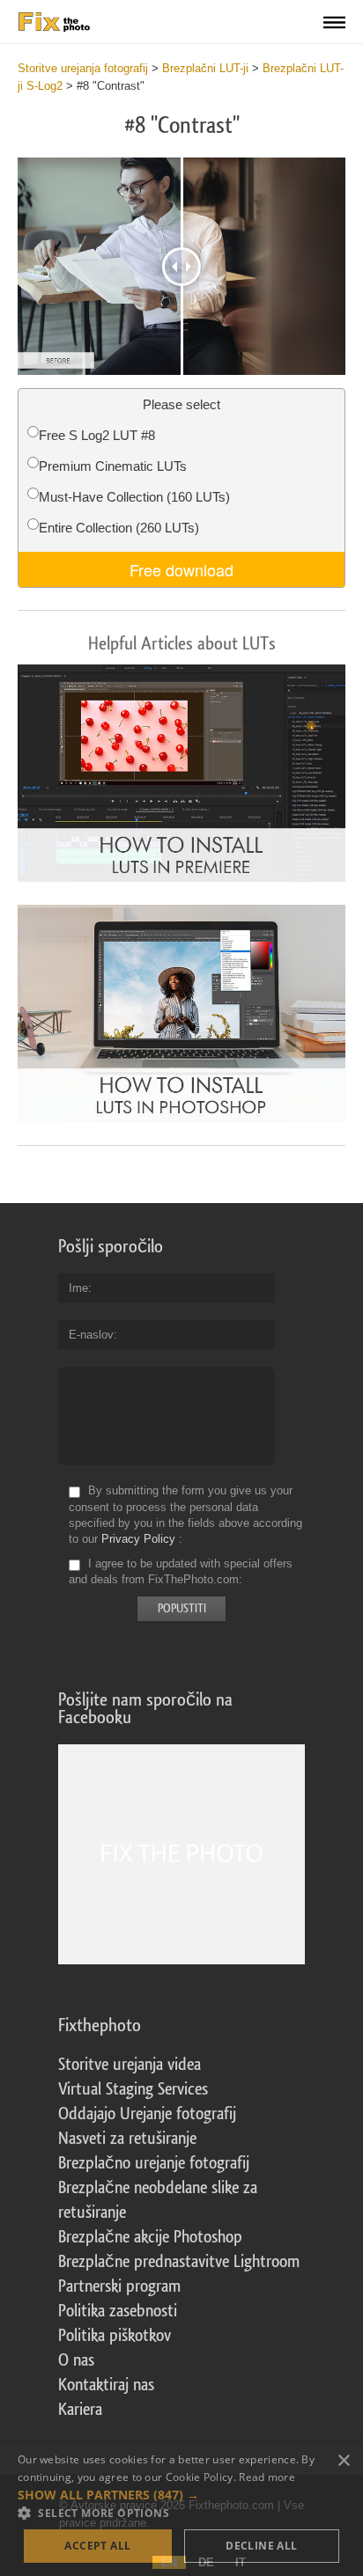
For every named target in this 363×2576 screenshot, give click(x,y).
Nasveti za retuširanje (127, 2139)
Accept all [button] (97, 2546)
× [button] (343, 2461)
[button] (181, 2495)
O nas (76, 2360)
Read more (267, 2477)
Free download (181, 569)
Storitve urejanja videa (130, 2065)
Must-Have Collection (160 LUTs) (134, 497)
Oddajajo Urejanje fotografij (147, 2114)
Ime (78, 1288)
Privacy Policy (138, 1539)
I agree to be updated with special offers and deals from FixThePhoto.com (181, 1571)
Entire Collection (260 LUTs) (119, 528)
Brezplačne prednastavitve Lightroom (179, 2262)
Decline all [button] (261, 2546)
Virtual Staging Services (133, 2089)
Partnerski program (119, 2286)
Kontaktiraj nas (106, 2385)
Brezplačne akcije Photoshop (150, 2237)
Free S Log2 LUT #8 (97, 435)
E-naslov (91, 1335)
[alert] (181, 2509)
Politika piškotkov (115, 2336)
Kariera (80, 2410)
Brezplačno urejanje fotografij (154, 2163)
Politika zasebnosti (118, 2311)
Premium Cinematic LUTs (113, 466)
